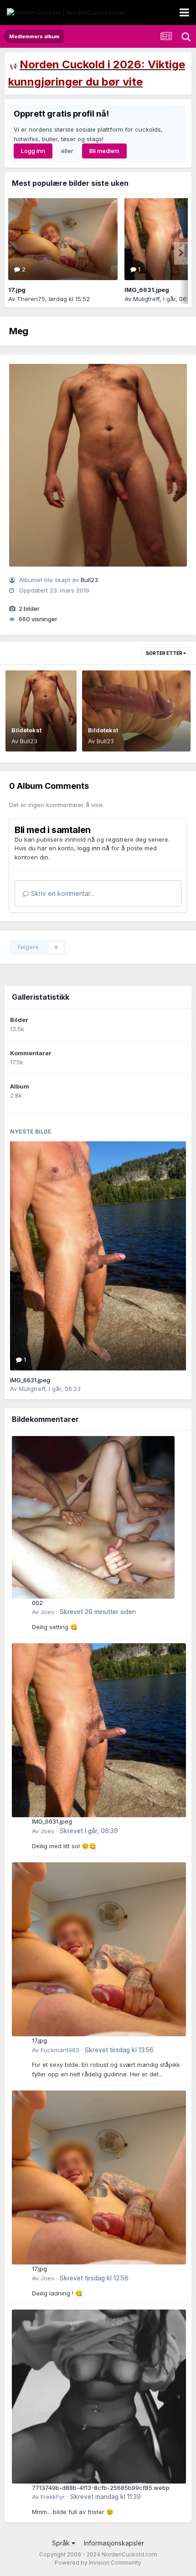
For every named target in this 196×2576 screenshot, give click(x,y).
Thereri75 (31, 299)
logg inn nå (93, 848)
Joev (47, 1612)
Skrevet (98, 1612)
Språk (62, 2543)
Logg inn (33, 151)
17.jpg (17, 290)
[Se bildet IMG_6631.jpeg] (98, 1256)
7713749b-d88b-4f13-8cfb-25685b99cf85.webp (101, 2488)
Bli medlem (104, 151)
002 (37, 1603)
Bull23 (89, 580)
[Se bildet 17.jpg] (63, 239)
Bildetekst (26, 730)
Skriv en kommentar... (62, 893)
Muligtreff (146, 299)
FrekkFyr (53, 2497)
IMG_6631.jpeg (147, 290)
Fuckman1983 (60, 2050)
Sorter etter (165, 653)
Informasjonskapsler (114, 2543)
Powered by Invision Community (98, 2563)
